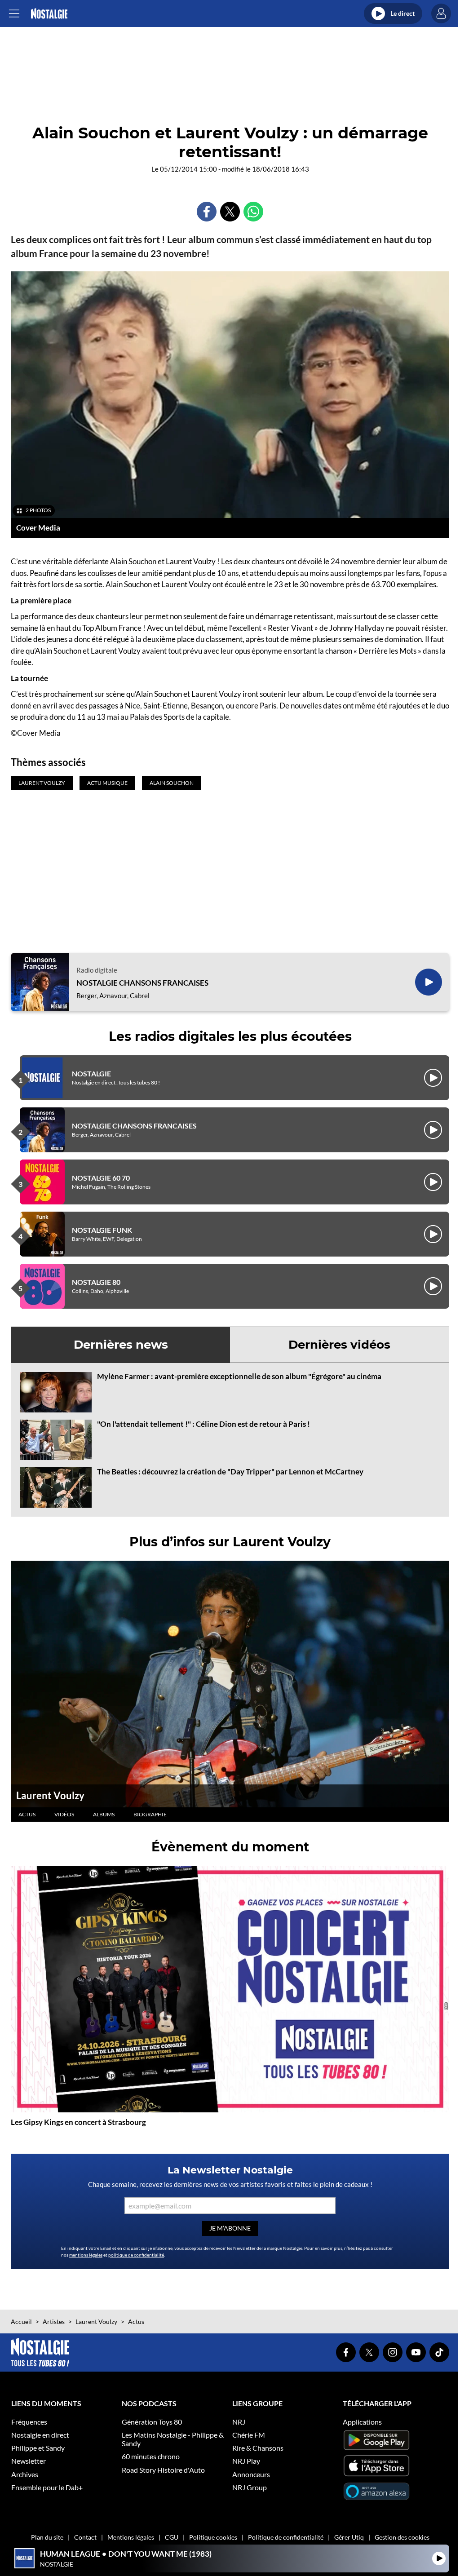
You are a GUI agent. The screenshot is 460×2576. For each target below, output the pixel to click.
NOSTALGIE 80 (96, 1282)
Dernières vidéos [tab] (339, 1345)
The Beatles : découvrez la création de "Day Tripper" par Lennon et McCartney (230, 1472)
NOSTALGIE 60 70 (101, 1178)
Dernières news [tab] (121, 1345)
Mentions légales (131, 2537)
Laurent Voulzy (50, 1795)
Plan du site (47, 2537)
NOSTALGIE (91, 1073)
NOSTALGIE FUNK (102, 1230)
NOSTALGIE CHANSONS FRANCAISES (142, 983)
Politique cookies (213, 2537)
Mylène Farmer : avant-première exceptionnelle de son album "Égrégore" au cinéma (239, 1376)
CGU (172, 2537)
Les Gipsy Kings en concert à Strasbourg (78, 2122)
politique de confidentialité (136, 2255)
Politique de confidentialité (286, 2537)
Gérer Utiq (349, 2537)
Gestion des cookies (402, 2537)
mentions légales (86, 2255)
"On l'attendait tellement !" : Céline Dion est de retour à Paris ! (203, 1424)
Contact (85, 2537)
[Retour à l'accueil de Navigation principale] (49, 14)
